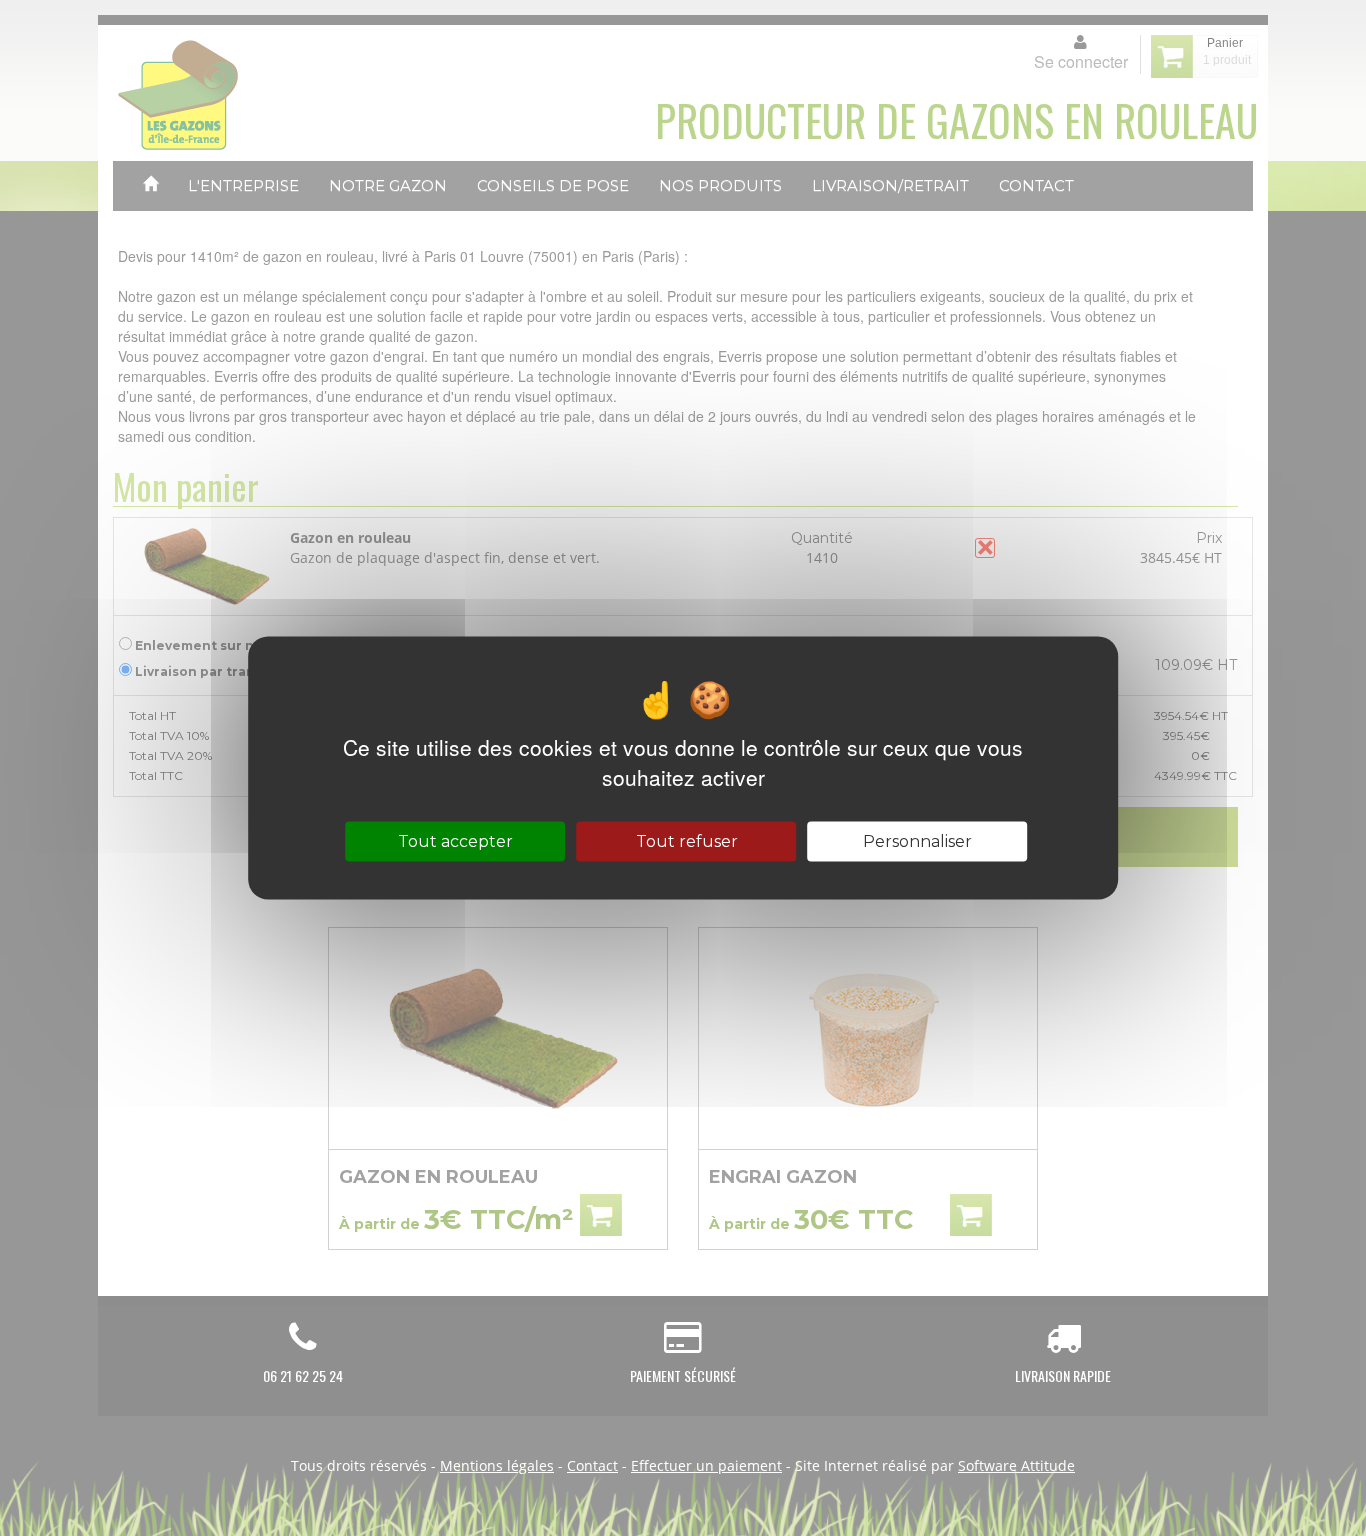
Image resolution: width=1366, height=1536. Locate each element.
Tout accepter (455, 841)
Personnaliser (917, 841)
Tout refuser (687, 841)
